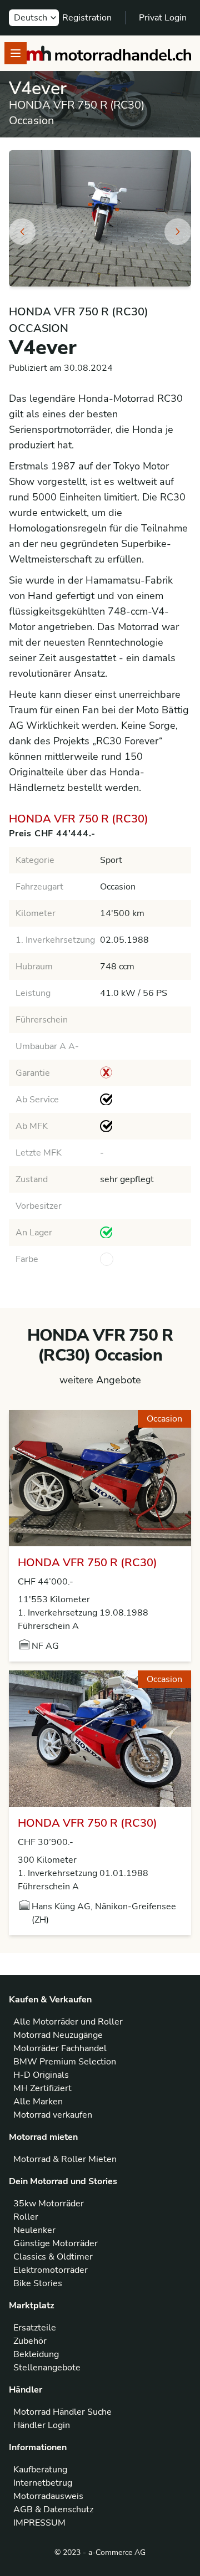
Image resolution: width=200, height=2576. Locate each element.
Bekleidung (36, 2354)
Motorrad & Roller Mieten (65, 2159)
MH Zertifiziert (42, 2088)
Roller (26, 2217)
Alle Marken (38, 2102)
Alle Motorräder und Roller (68, 2022)
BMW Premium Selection (65, 2062)
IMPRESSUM (39, 2523)
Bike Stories (38, 2283)
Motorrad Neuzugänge (58, 2035)
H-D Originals (41, 2075)
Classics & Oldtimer (53, 2257)
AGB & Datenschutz (53, 2509)
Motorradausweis (48, 2496)
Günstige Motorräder (56, 2243)
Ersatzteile (35, 2328)
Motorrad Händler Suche (62, 2412)
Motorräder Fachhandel (60, 2048)
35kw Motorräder (49, 2204)
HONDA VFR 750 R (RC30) (87, 1563)
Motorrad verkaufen (53, 2115)
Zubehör (30, 2341)
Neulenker (34, 2230)
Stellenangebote (47, 2368)
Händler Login (42, 2425)
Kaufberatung (40, 2470)
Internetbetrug (43, 2483)
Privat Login (163, 18)
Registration (87, 18)
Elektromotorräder (51, 2270)
